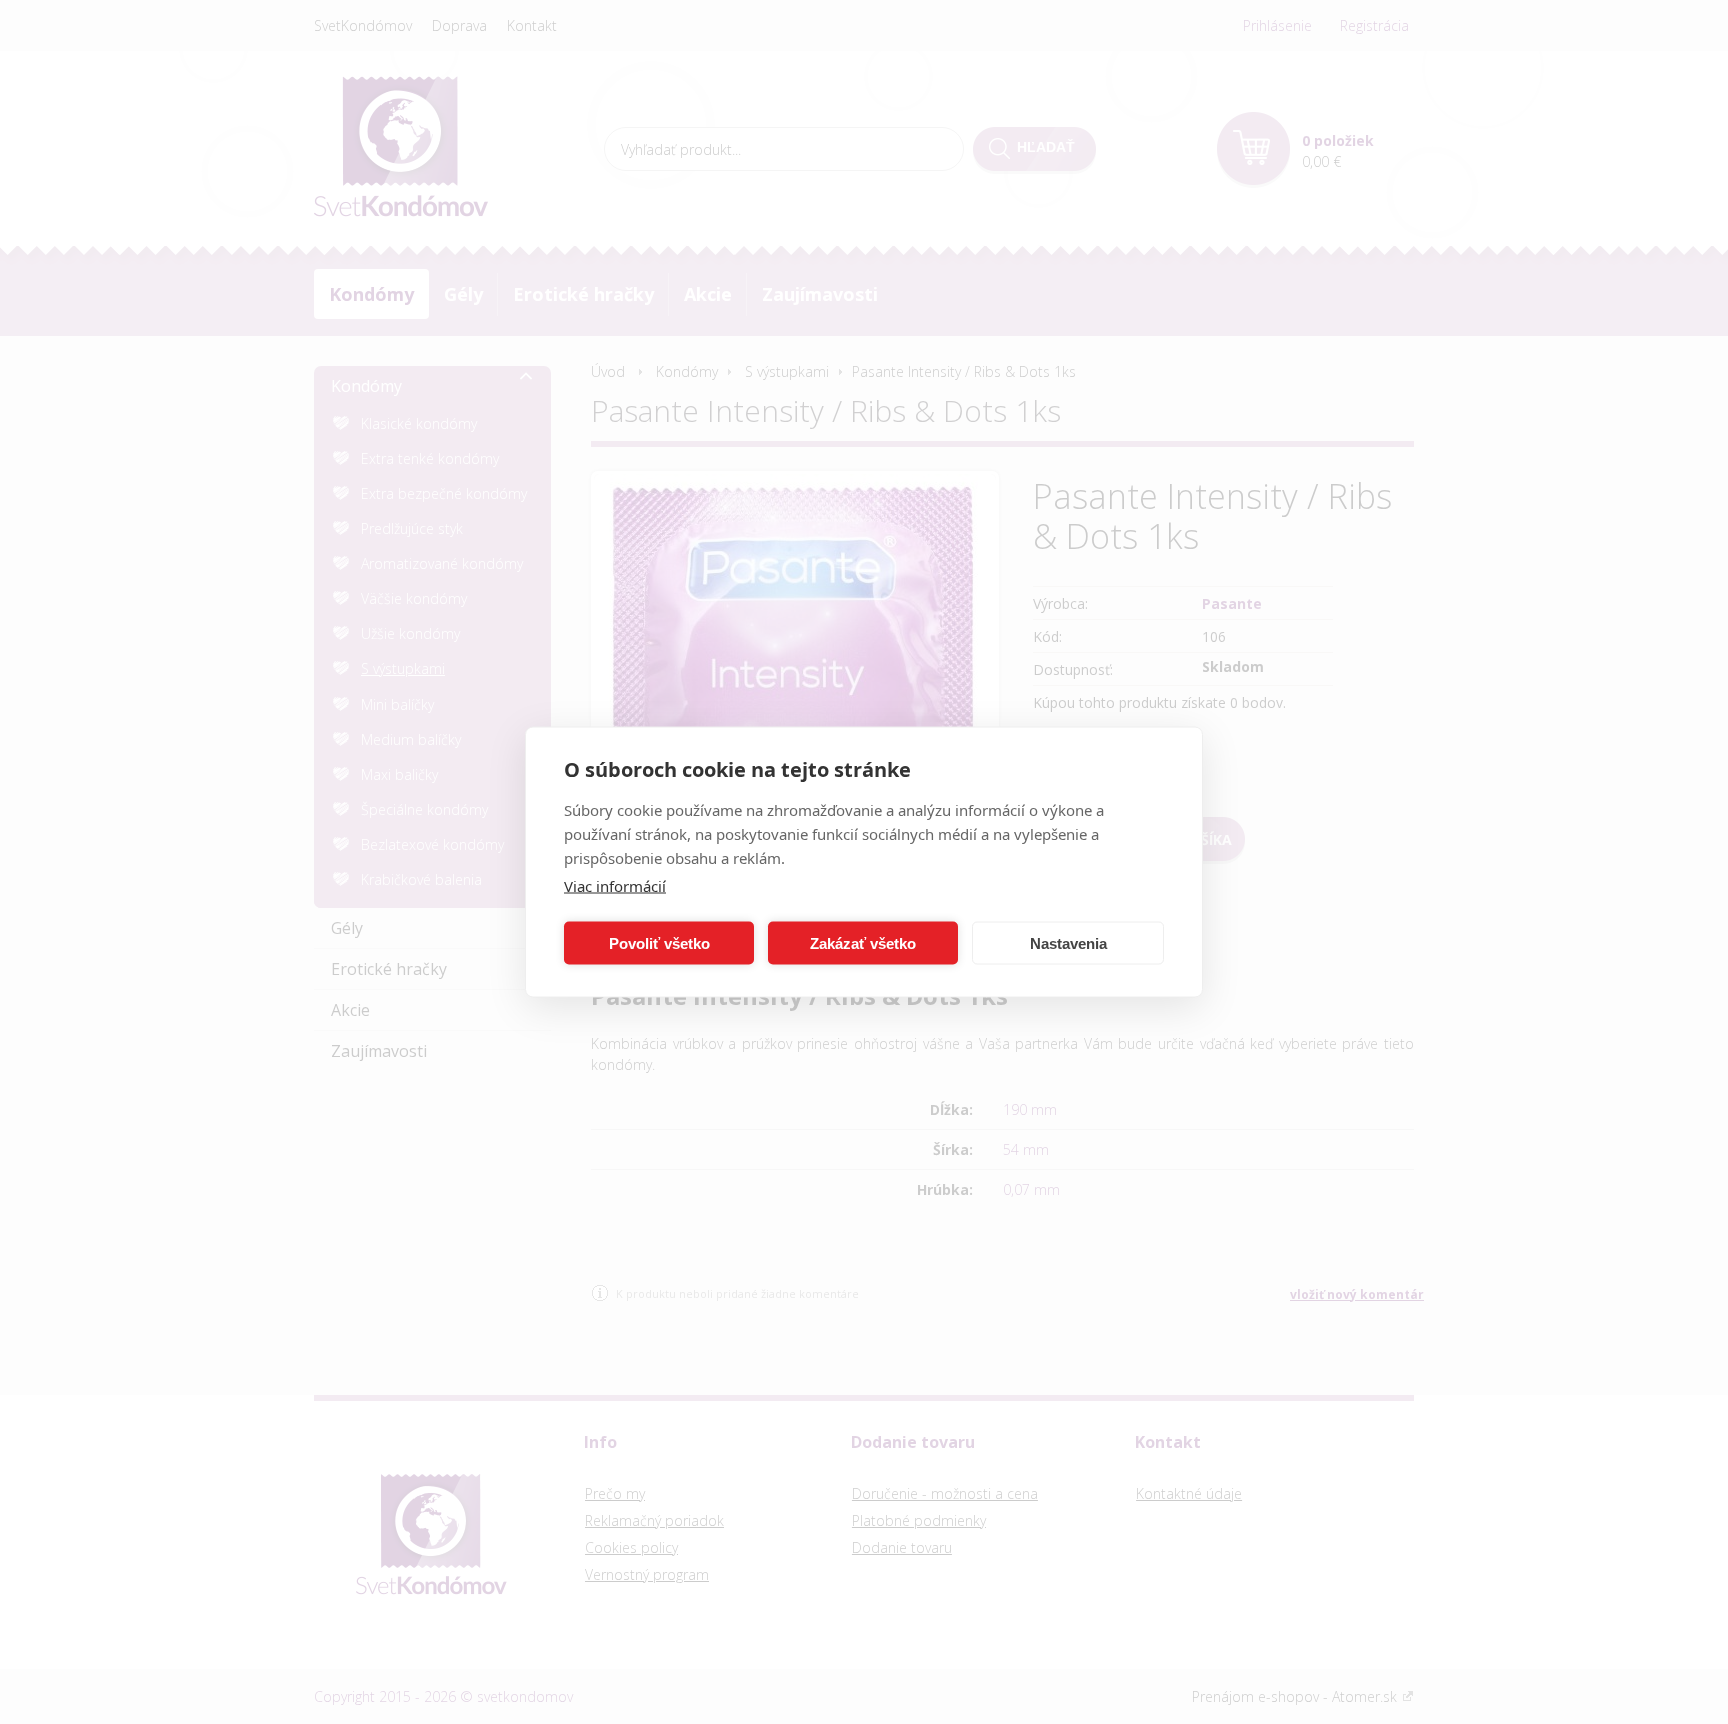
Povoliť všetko (659, 942)
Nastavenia (1068, 942)
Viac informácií (615, 886)
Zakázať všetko (863, 942)
